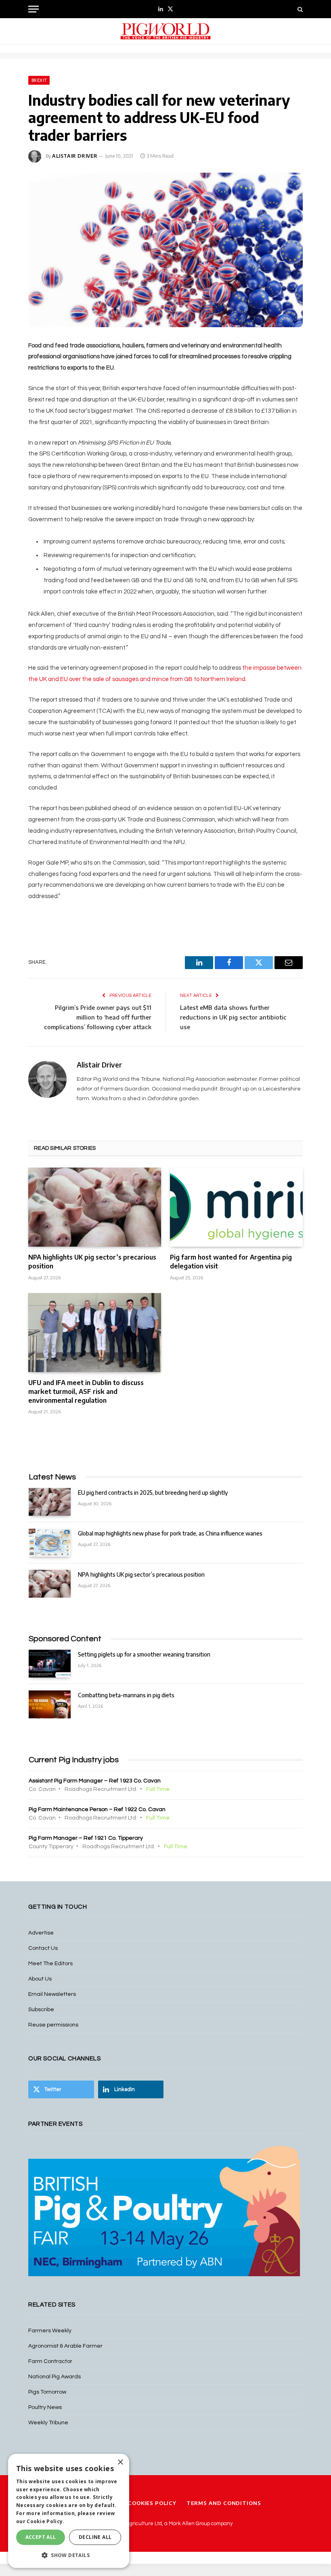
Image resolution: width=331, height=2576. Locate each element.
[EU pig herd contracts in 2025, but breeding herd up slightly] (50, 1502)
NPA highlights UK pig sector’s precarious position (92, 1262)
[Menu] (34, 9)
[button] (69, 2555)
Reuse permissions (53, 2025)
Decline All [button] (95, 2537)
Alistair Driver (75, 156)
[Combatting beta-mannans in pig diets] (50, 1704)
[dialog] (69, 2511)
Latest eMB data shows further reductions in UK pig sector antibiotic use (233, 1017)
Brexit (39, 80)
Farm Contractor (50, 2361)
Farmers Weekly (50, 2331)
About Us (40, 1979)
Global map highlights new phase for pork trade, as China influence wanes (170, 1533)
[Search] (299, 9)
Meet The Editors (50, 1964)
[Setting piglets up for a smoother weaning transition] (50, 1664)
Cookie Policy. (45, 2521)
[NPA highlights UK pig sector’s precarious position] (95, 1207)
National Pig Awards (54, 2377)
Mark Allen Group (189, 2524)
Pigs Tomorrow (47, 2392)
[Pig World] (165, 31)
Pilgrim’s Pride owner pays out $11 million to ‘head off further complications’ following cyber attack (98, 1017)
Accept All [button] (41, 2537)
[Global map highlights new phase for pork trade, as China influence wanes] (50, 1543)
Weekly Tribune (48, 2423)
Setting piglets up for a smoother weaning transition (144, 1654)
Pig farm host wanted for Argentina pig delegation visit (231, 1262)
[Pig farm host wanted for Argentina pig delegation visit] (236, 1207)
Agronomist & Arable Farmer (65, 2346)
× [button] (120, 2462)
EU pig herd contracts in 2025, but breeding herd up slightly (153, 1493)
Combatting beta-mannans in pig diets (126, 1695)
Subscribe (41, 2010)
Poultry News (45, 2407)
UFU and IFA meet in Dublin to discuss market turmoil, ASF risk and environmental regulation (86, 1391)
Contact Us (43, 1948)
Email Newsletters (52, 1994)
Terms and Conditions (224, 2503)
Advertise (41, 1933)
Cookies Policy (152, 2503)
